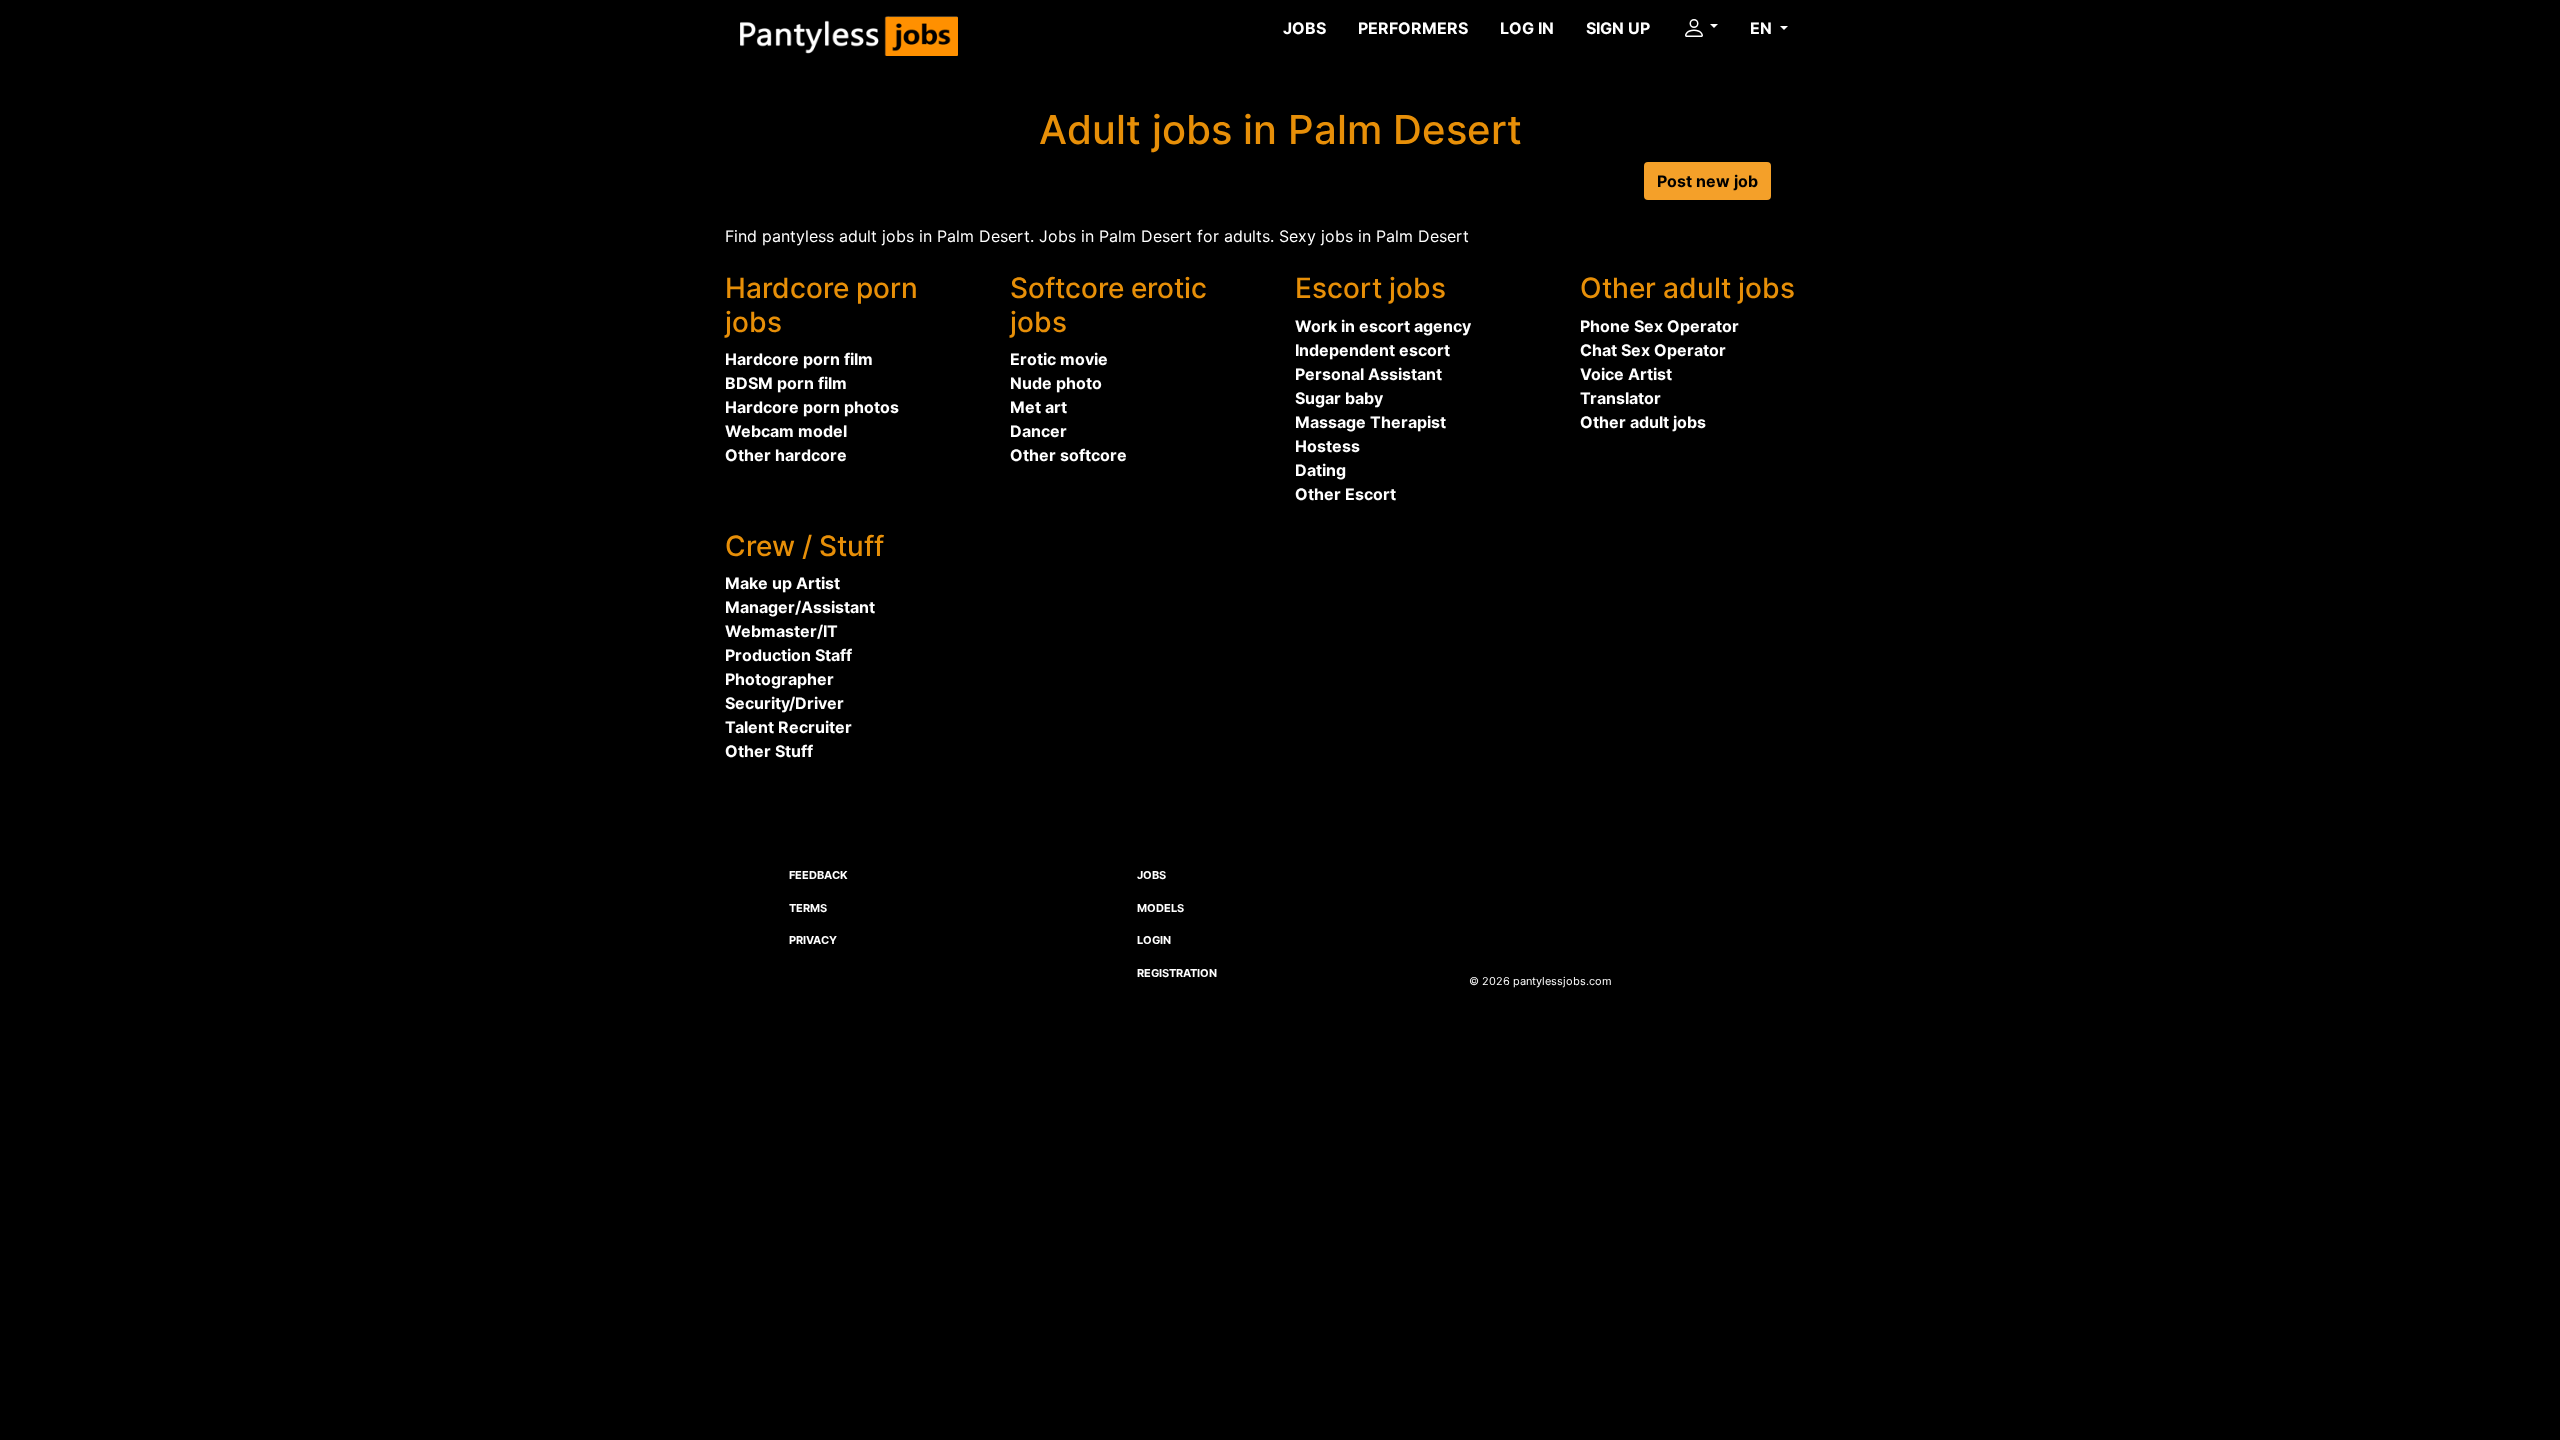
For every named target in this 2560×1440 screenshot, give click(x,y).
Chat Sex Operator (1653, 350)
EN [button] (1763, 28)
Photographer (779, 679)
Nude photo (1056, 383)
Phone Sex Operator (1659, 326)
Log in (1527, 28)
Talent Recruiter (788, 727)
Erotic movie (1059, 359)
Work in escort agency (1383, 326)
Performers (1413, 28)
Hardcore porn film (799, 359)
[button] (1700, 28)
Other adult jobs (1643, 422)
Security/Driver (784, 703)
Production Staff (788, 655)
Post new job (1707, 181)
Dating (1320, 470)
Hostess (1327, 446)
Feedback (818, 875)
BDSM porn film (786, 383)
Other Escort (1345, 494)
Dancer (1038, 431)
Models (1160, 908)
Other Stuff (769, 751)
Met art (1038, 407)
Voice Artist (1626, 374)
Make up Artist (782, 583)
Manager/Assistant (800, 607)
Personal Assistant (1368, 374)
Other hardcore (786, 455)
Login (1154, 940)
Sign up (1618, 28)
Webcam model (786, 431)
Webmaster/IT (781, 631)
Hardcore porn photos (812, 407)
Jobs (1304, 28)
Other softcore (1068, 455)
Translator (1620, 398)
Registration (1177, 973)
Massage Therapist (1370, 422)
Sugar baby (1339, 398)
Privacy (813, 940)
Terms (808, 908)
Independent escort (1372, 350)
